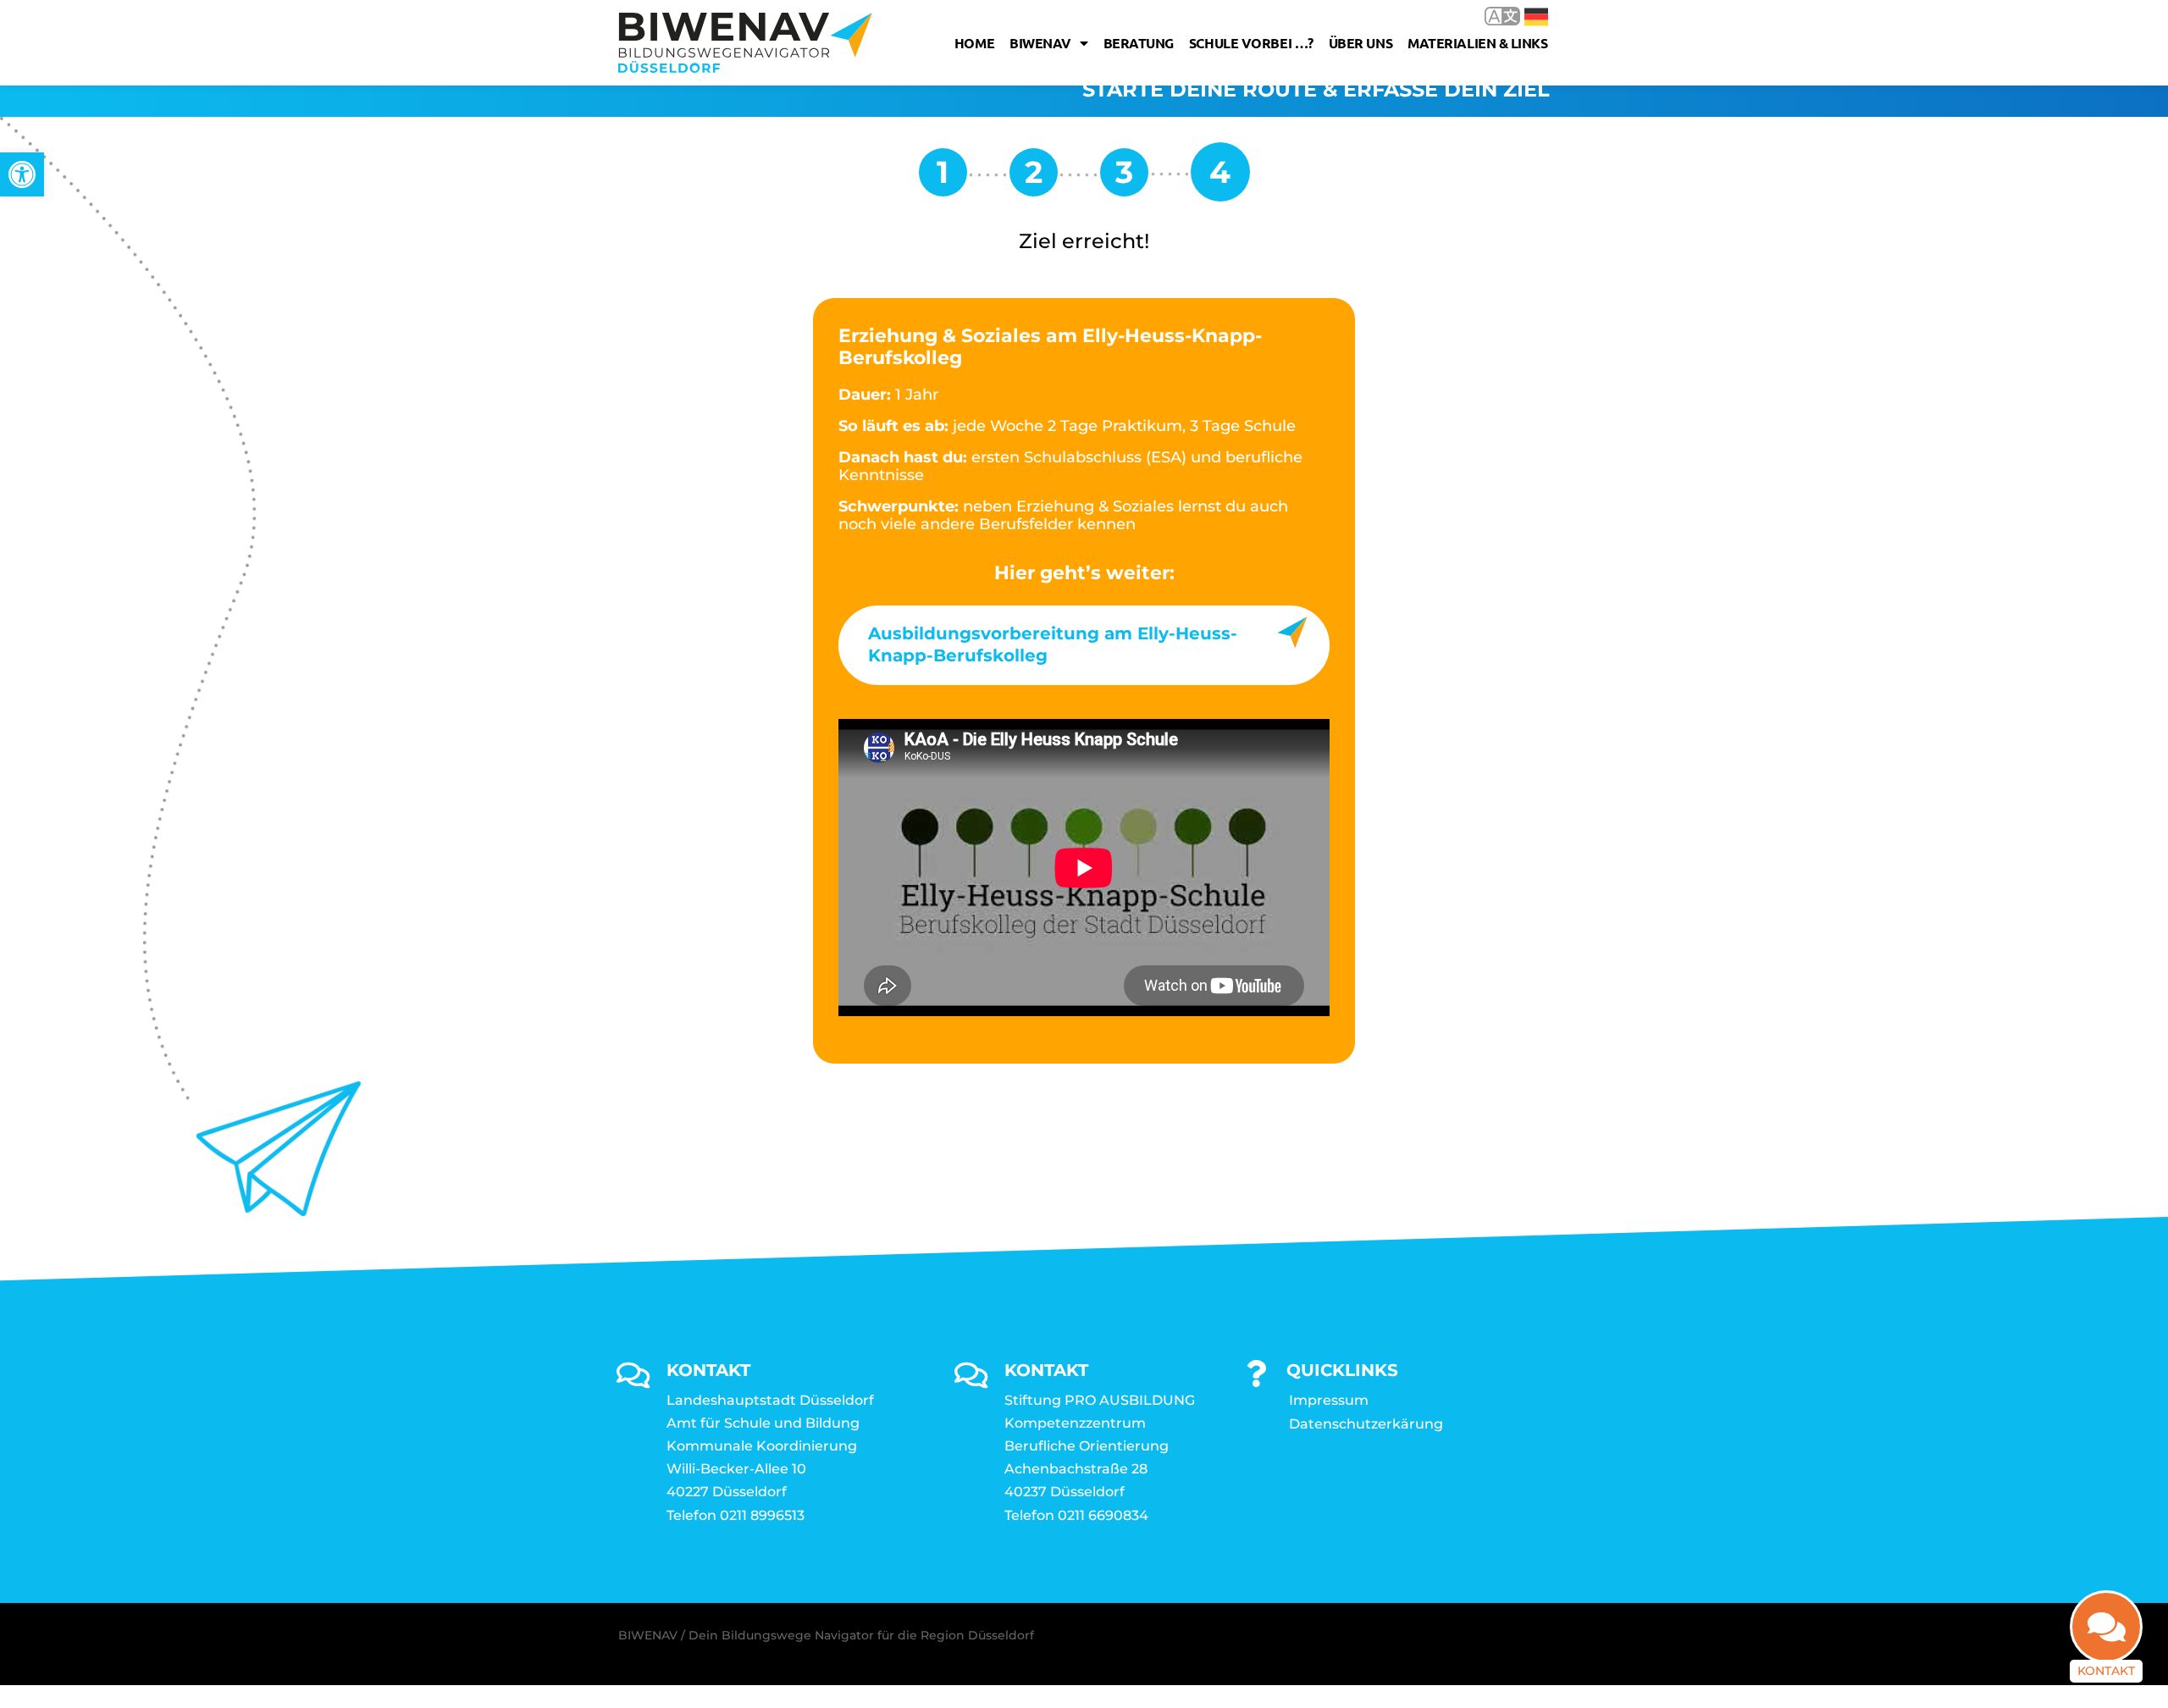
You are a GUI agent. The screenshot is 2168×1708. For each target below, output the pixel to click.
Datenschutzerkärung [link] (1366, 1424)
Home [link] (974, 43)
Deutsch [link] (1524, 16)
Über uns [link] (1361, 43)
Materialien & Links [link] (1477, 43)
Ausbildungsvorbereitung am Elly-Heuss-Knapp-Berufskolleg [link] (1053, 644)
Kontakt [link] (2106, 1671)
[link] (22, 174)
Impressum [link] (1329, 1400)
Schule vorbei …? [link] (1251, 43)
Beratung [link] (1139, 43)
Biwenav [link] (1040, 43)
